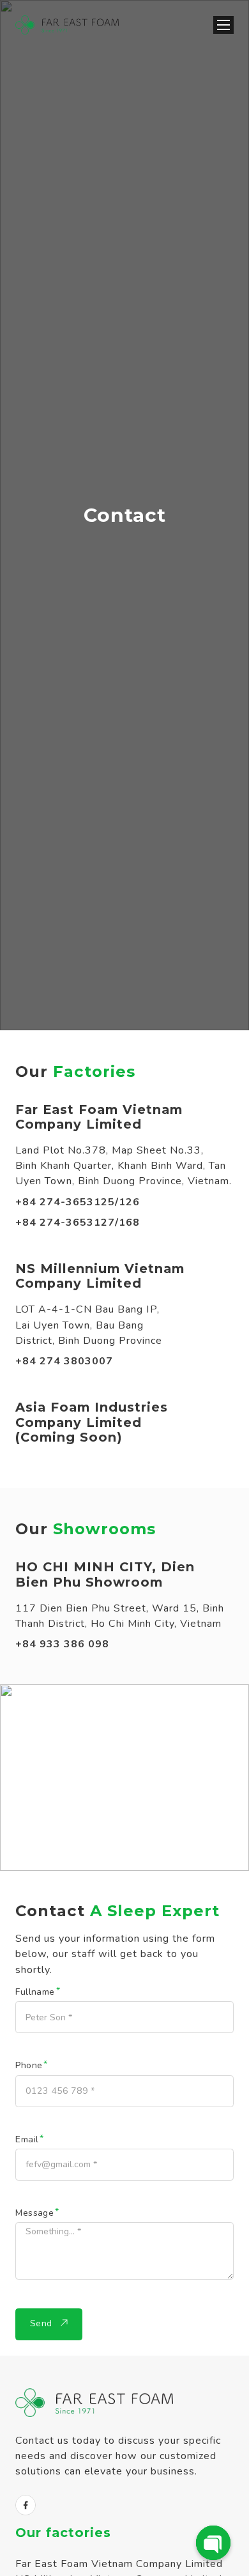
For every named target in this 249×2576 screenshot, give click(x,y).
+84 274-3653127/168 (78, 1223)
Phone (29, 2066)
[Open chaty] (213, 2543)
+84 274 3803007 (64, 1361)
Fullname (35, 1992)
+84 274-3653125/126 (78, 1202)
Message (34, 2213)
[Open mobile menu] (223, 25)
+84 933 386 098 (62, 1644)
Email (27, 2140)
